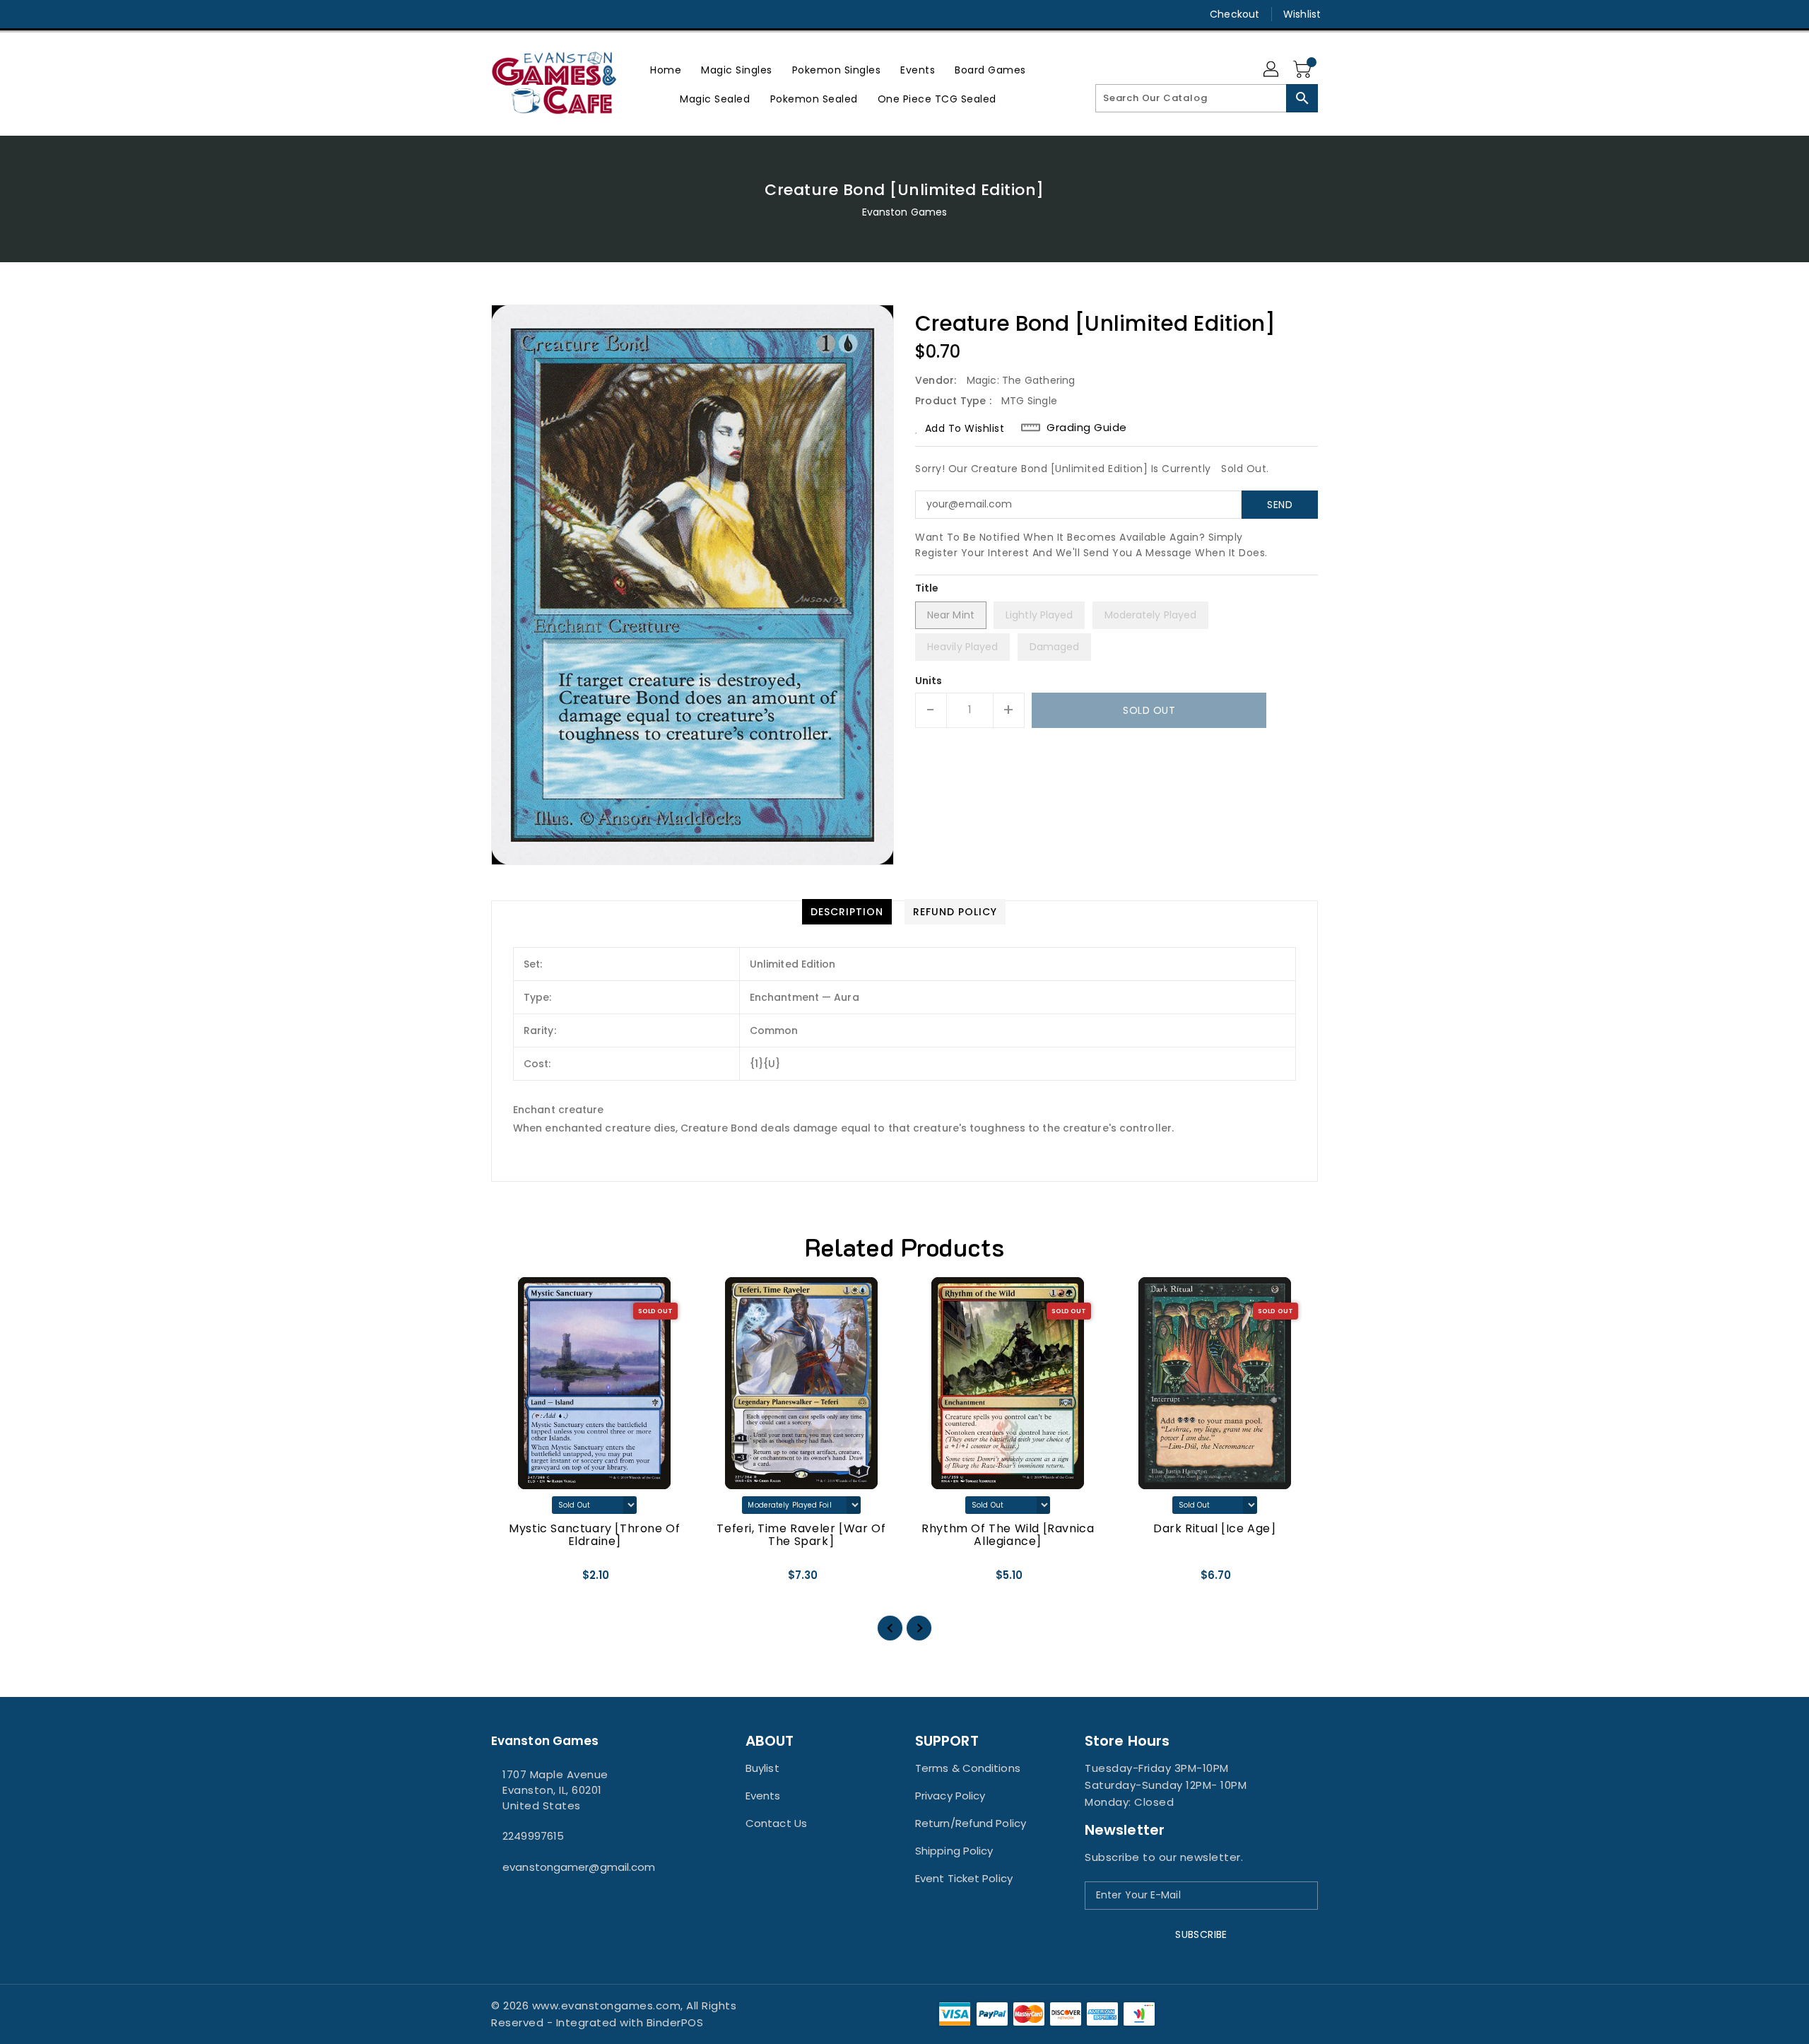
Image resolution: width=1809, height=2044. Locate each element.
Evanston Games (904, 212)
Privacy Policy (950, 1796)
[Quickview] (514, 1580)
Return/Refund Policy (971, 1823)
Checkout (1235, 14)
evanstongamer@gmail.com (579, 1867)
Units (929, 681)
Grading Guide (1087, 428)
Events (763, 1796)
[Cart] (1304, 70)
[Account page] (1272, 70)
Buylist (762, 1768)
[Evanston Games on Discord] (525, 14)
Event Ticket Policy (964, 1878)
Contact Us (776, 1823)
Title (927, 588)
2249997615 (533, 1836)
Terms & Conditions (968, 1768)
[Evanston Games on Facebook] (471, 14)
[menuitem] (666, 70)
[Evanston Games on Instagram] (498, 14)
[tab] (847, 912)
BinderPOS (675, 2022)
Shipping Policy (954, 1851)
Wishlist (1302, 14)
